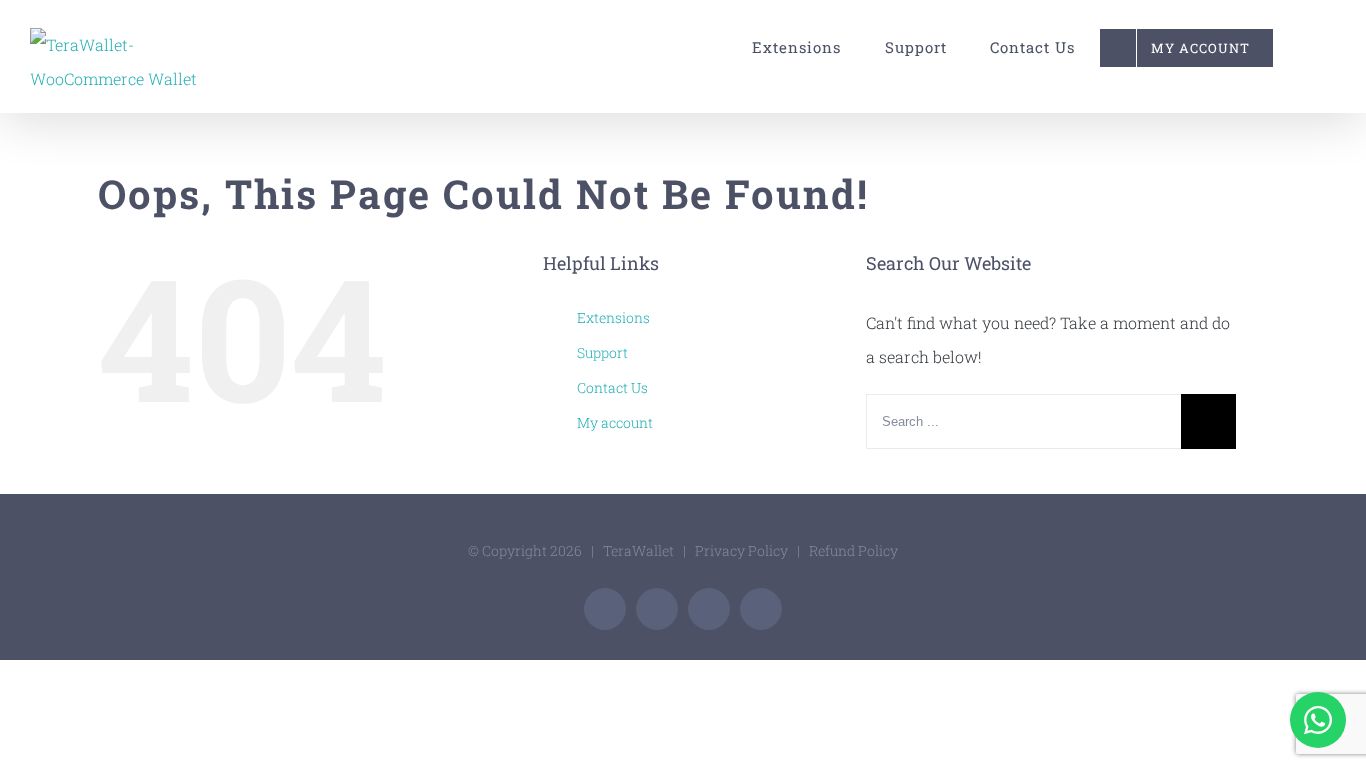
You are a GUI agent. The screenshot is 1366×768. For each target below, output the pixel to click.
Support (602, 352)
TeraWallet (638, 550)
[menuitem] (787, 47)
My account (615, 422)
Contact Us (612, 387)
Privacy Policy (741, 550)
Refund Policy (853, 550)
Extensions (613, 317)
